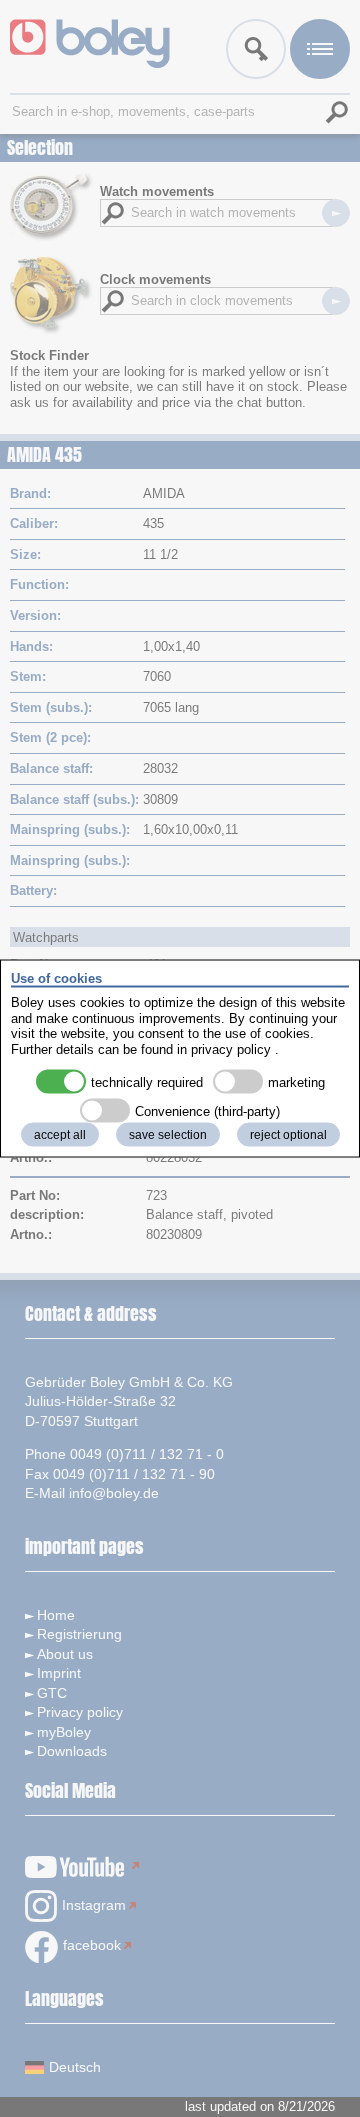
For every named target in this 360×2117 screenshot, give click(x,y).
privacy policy (231, 1048)
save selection (168, 1135)
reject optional (288, 1135)
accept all (60, 1135)
